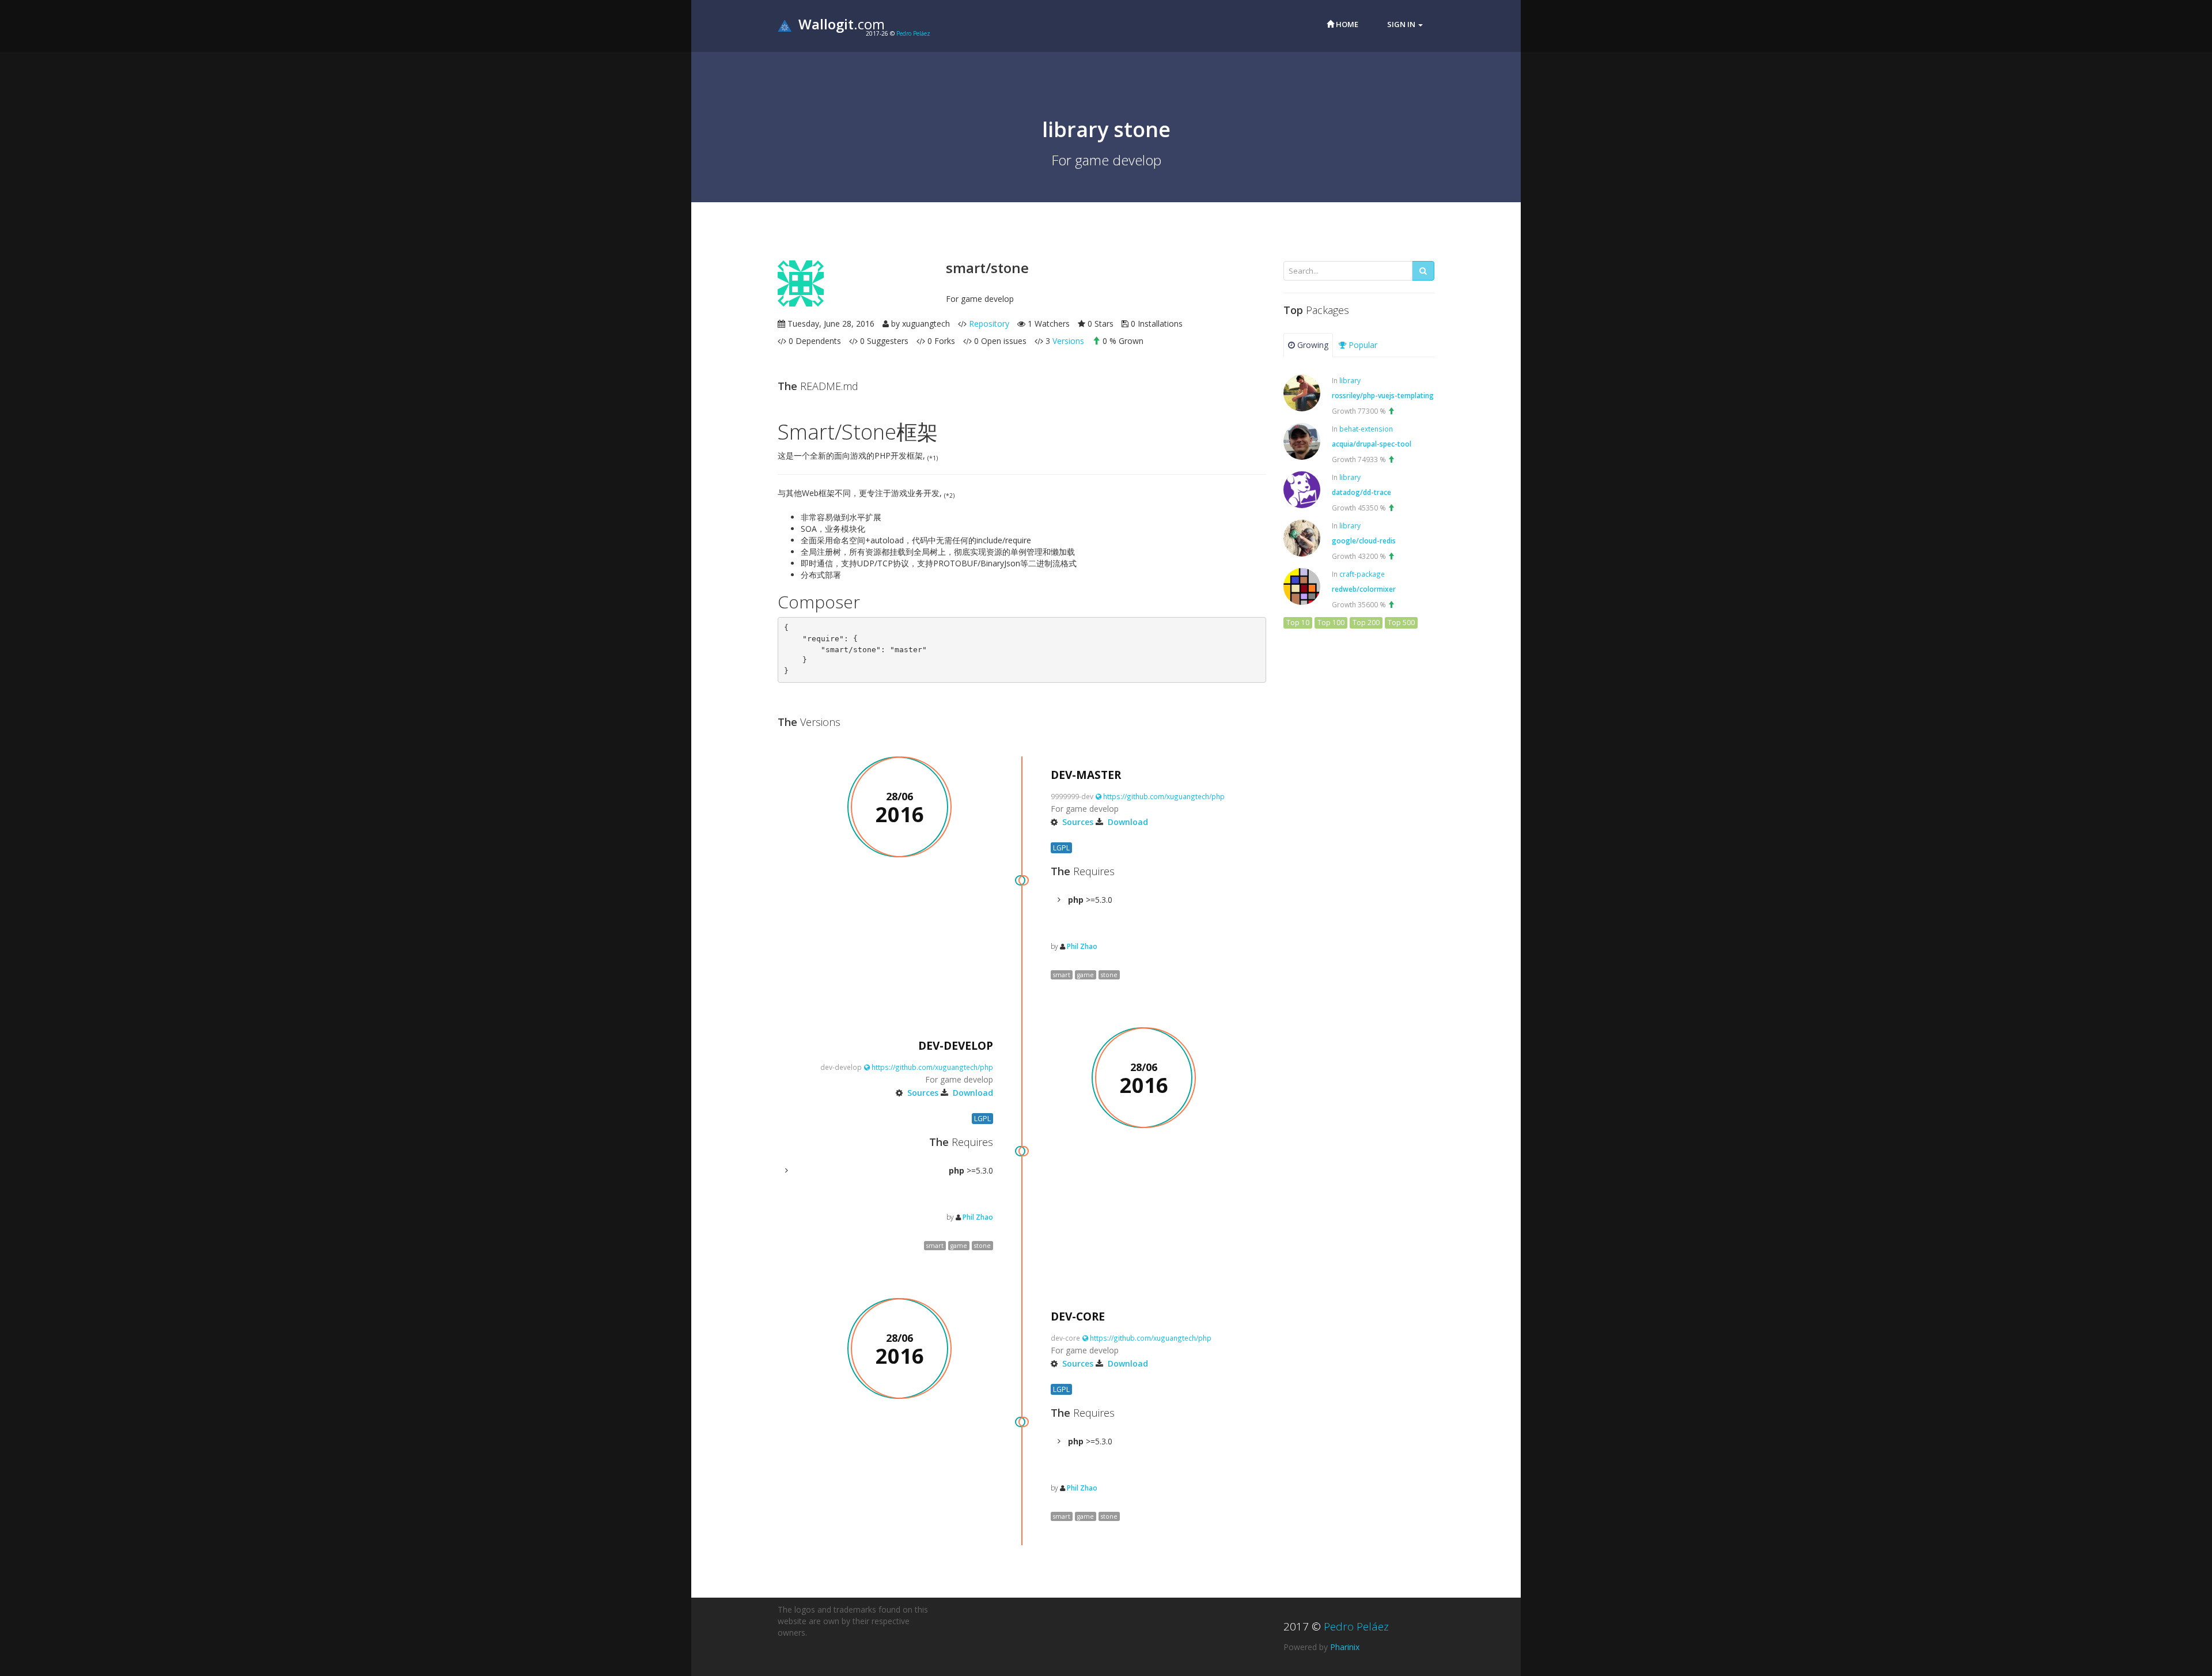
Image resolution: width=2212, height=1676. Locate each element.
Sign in (1402, 24)
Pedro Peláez (913, 33)
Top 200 (1366, 623)
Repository (989, 324)
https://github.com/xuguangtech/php (1163, 796)
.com (842, 24)
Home (1346, 24)
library (1350, 380)
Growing (1312, 345)
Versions (1068, 341)
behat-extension (1366, 429)
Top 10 (1298, 623)
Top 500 (1401, 623)
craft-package (1362, 574)
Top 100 (1331, 623)
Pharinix (1345, 1647)
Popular (1362, 345)
